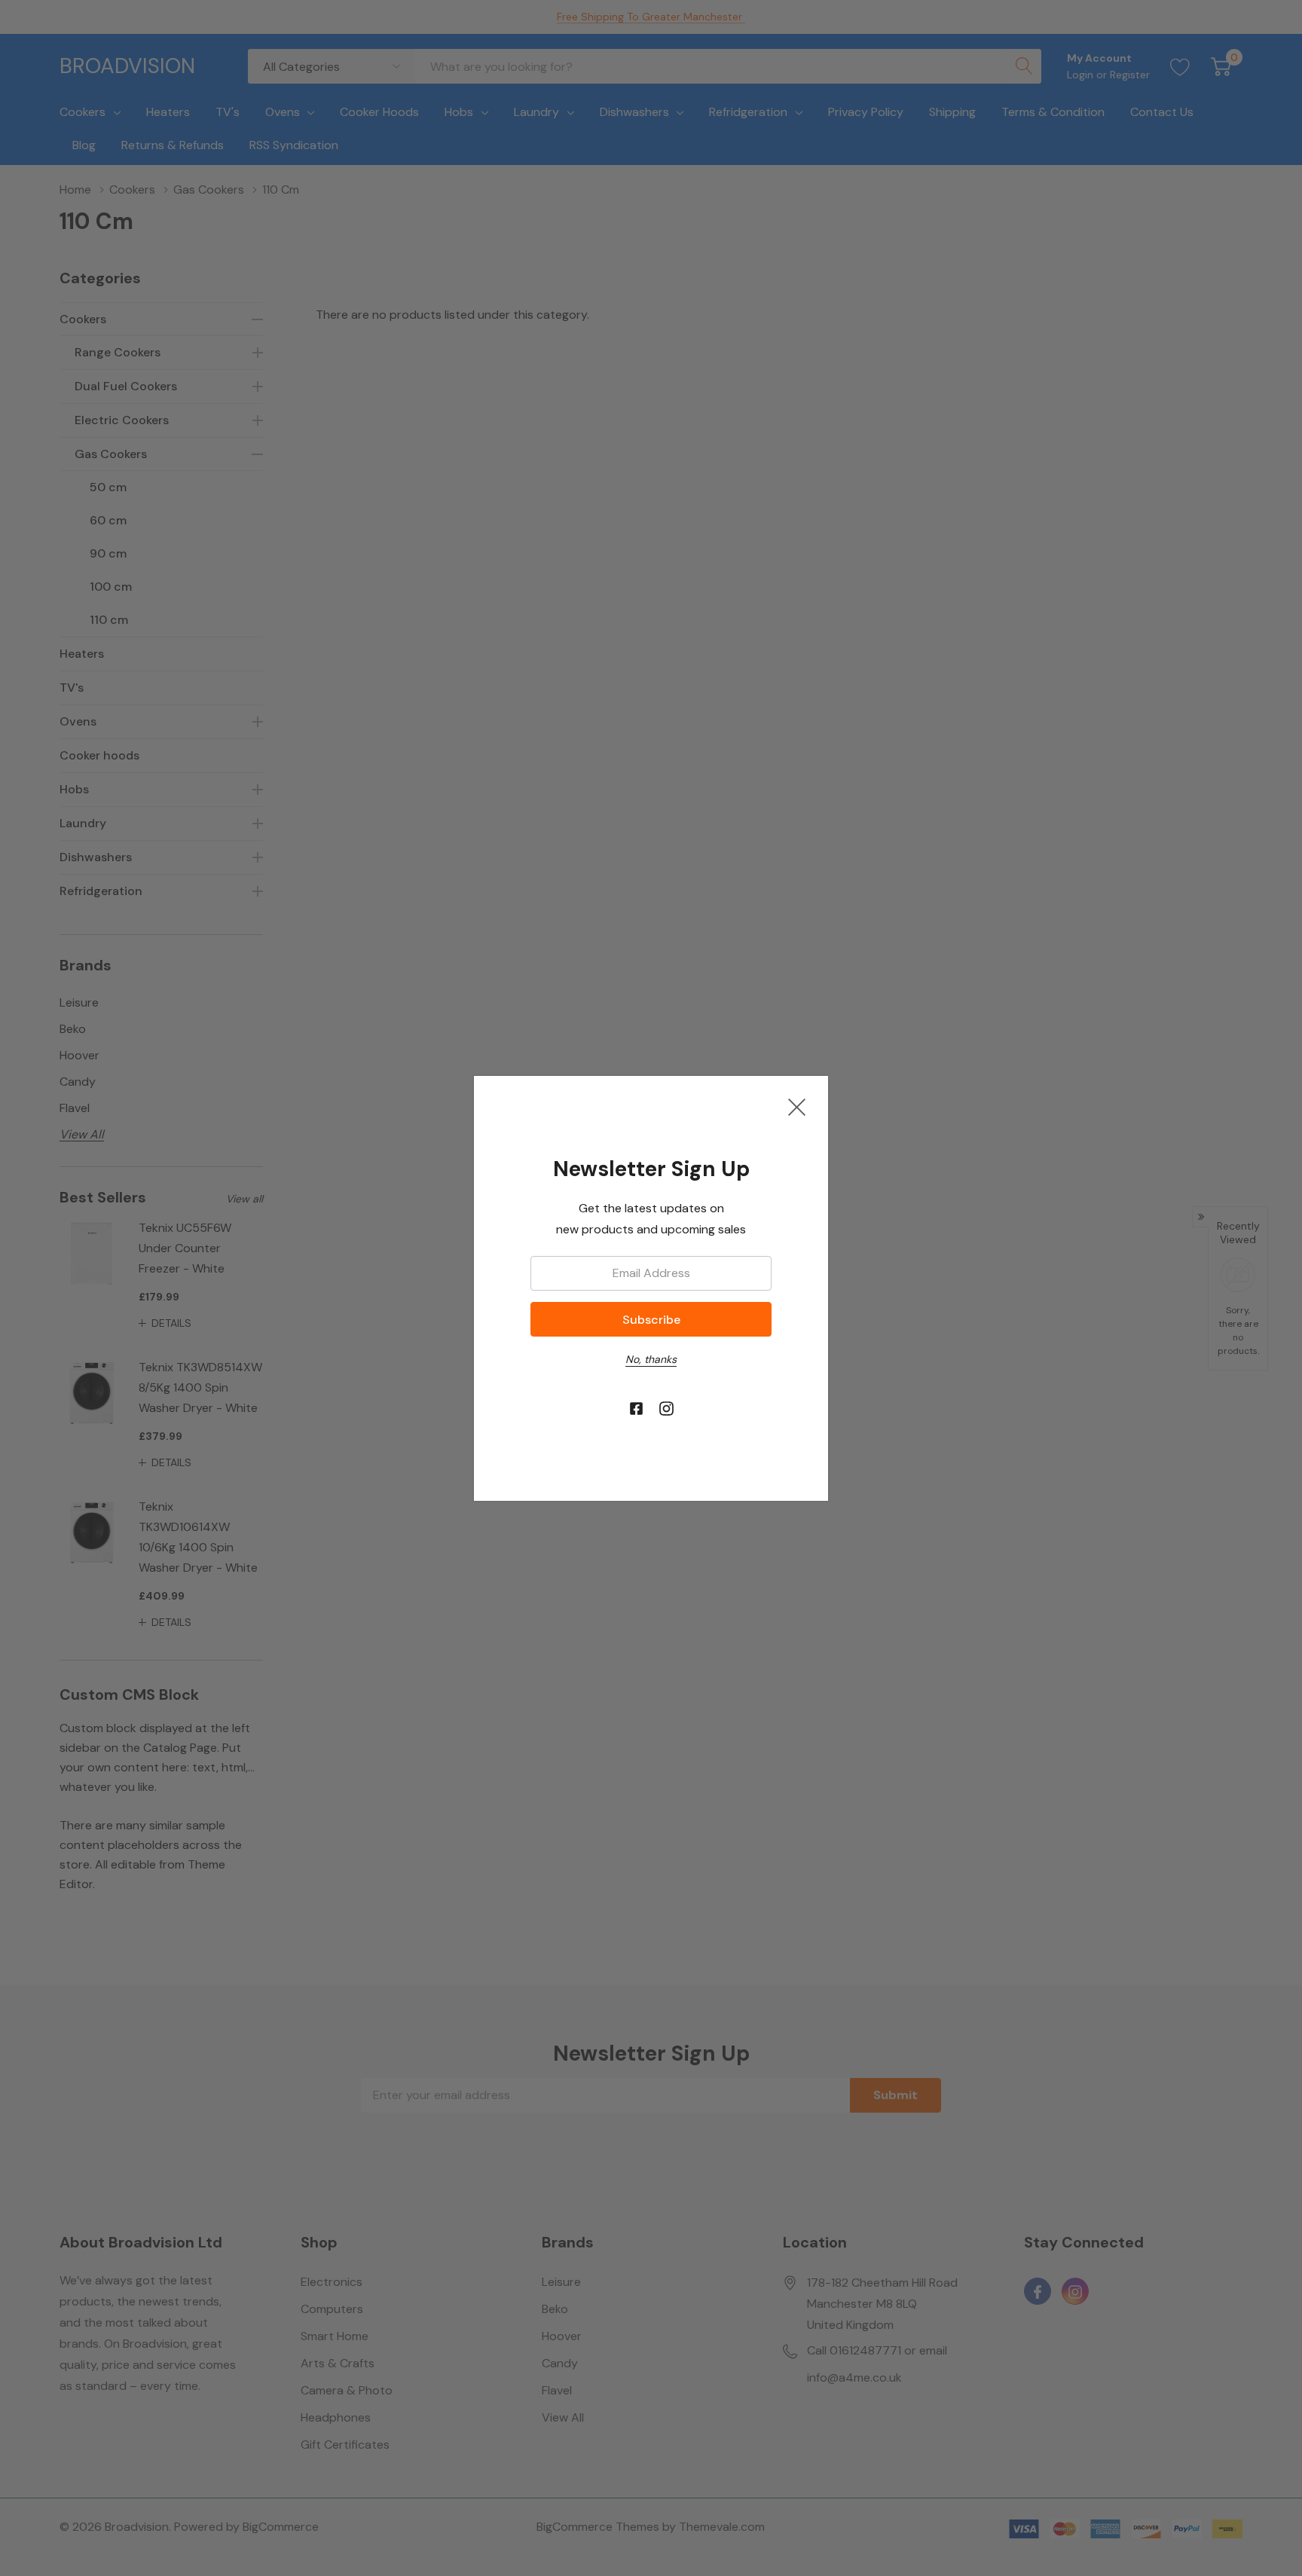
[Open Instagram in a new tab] (666, 1409)
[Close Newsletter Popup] (797, 1107)
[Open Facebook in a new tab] (636, 1409)
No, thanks (651, 1359)
